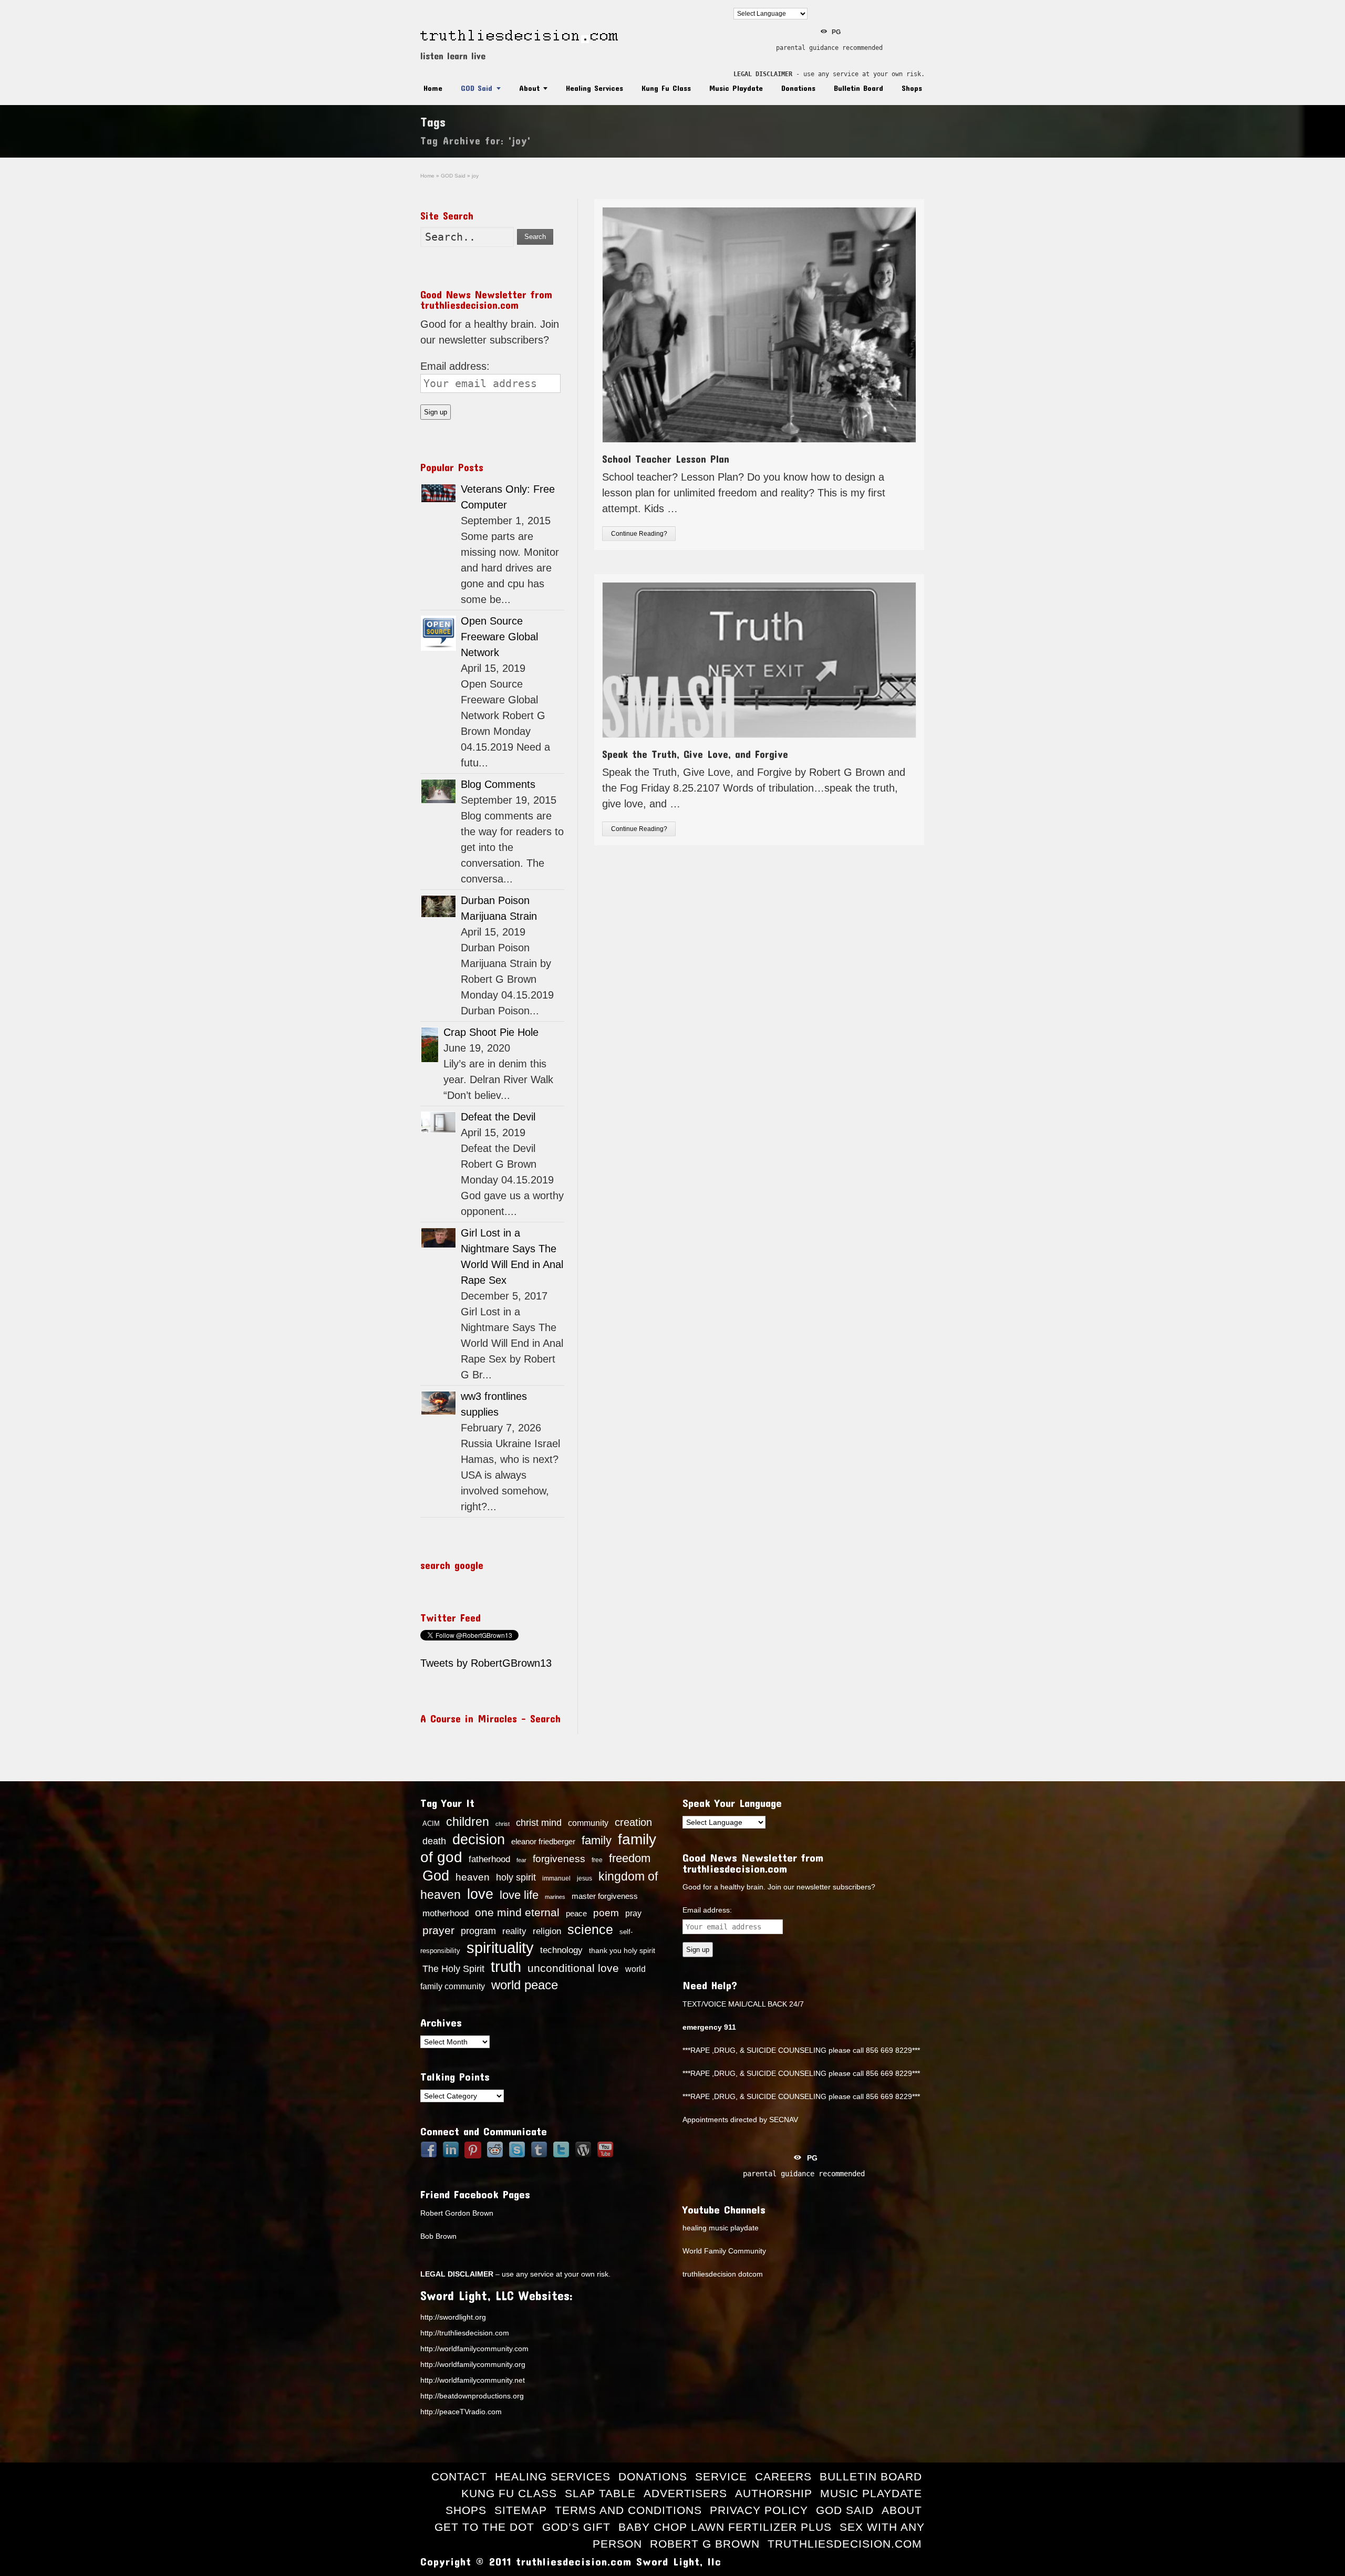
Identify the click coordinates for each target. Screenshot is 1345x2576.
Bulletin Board (858, 88)
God (436, 1876)
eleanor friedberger (543, 1842)
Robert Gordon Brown (457, 2213)
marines (555, 1897)
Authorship (774, 2493)
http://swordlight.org (453, 2317)
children (468, 1822)
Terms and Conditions (628, 2510)
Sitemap (521, 2510)
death (434, 1841)
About (529, 88)
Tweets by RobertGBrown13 (486, 1663)
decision (479, 1840)
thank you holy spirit (622, 1951)
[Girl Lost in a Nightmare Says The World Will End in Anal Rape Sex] (438, 1238)
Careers (783, 2476)
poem (606, 1913)
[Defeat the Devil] (438, 1122)
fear (521, 1860)
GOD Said (477, 88)
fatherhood (489, 1859)
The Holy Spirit (453, 1969)
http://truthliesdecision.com (465, 2333)
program (478, 1931)
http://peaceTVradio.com (461, 2412)
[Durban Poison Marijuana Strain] (438, 906)
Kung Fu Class (666, 88)
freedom (630, 1858)
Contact (459, 2476)
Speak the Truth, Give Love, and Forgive (695, 754)
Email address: (455, 366)
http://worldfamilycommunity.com (474, 2349)
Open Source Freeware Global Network (499, 637)
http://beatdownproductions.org (472, 2396)
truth (506, 1966)
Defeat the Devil (498, 1117)
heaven (473, 1877)
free (597, 1860)
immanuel (556, 1878)
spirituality (500, 1948)
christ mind (539, 1823)
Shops (912, 88)
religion (547, 1931)
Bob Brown (438, 2236)
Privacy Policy (759, 2510)
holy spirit (516, 1877)
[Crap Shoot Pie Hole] (430, 1045)
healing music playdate (721, 2228)
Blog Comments (498, 784)
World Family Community (724, 2251)
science (590, 1929)
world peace (525, 1985)
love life (519, 1895)
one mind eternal (517, 1912)
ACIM (431, 1824)
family (597, 1840)
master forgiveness (605, 1896)
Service (721, 2476)
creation (633, 1822)
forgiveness (559, 1859)
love (480, 1894)
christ (503, 1824)
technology (561, 1950)
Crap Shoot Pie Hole (491, 1032)
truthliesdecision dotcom (723, 2274)
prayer (438, 1930)
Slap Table (600, 2493)
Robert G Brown (705, 2544)
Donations (798, 88)
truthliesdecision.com (845, 2544)
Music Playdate (736, 88)
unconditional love (573, 1968)
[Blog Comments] (438, 791)
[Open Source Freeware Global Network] (438, 633)
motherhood (446, 1913)
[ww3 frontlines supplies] (438, 1403)
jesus (584, 1878)
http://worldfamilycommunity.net (473, 2380)
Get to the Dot (484, 2527)
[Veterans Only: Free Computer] (438, 493)
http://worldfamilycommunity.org (473, 2364)
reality (514, 1931)
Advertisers (685, 2493)
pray (633, 1913)
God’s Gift (576, 2527)
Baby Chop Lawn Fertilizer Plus (725, 2527)
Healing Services (594, 88)
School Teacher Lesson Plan (666, 459)
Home (433, 88)
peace (576, 1914)
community (588, 1823)
